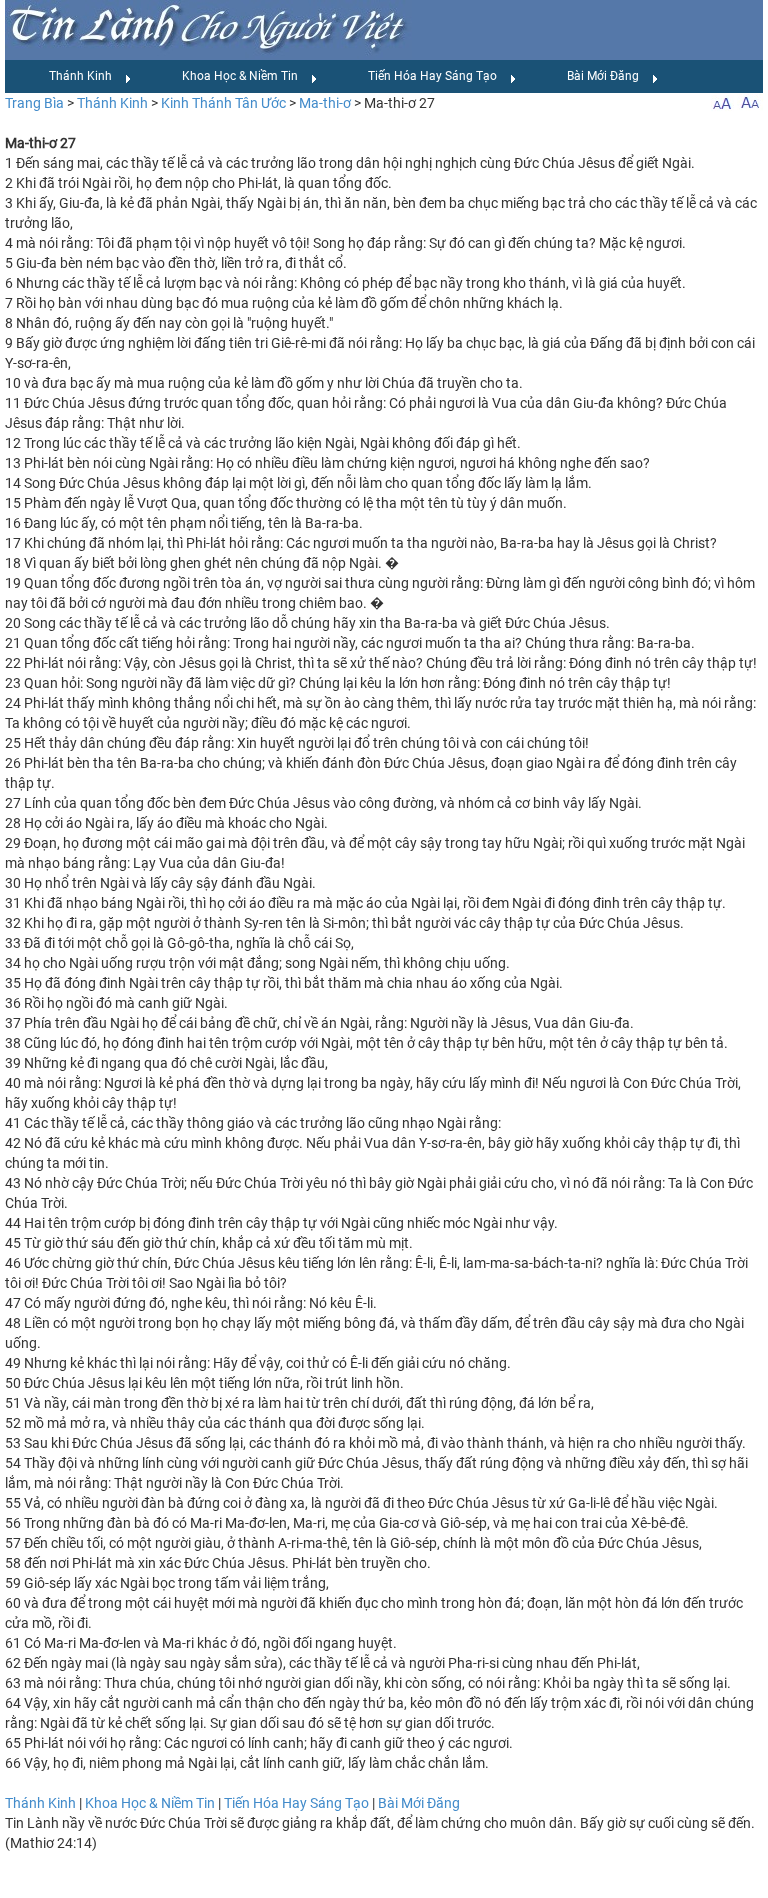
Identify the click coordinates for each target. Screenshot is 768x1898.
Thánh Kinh (80, 76)
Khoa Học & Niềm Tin (240, 76)
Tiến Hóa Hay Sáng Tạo (432, 76)
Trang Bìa (34, 103)
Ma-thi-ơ (325, 103)
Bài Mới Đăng (603, 76)
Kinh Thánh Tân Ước (223, 103)
